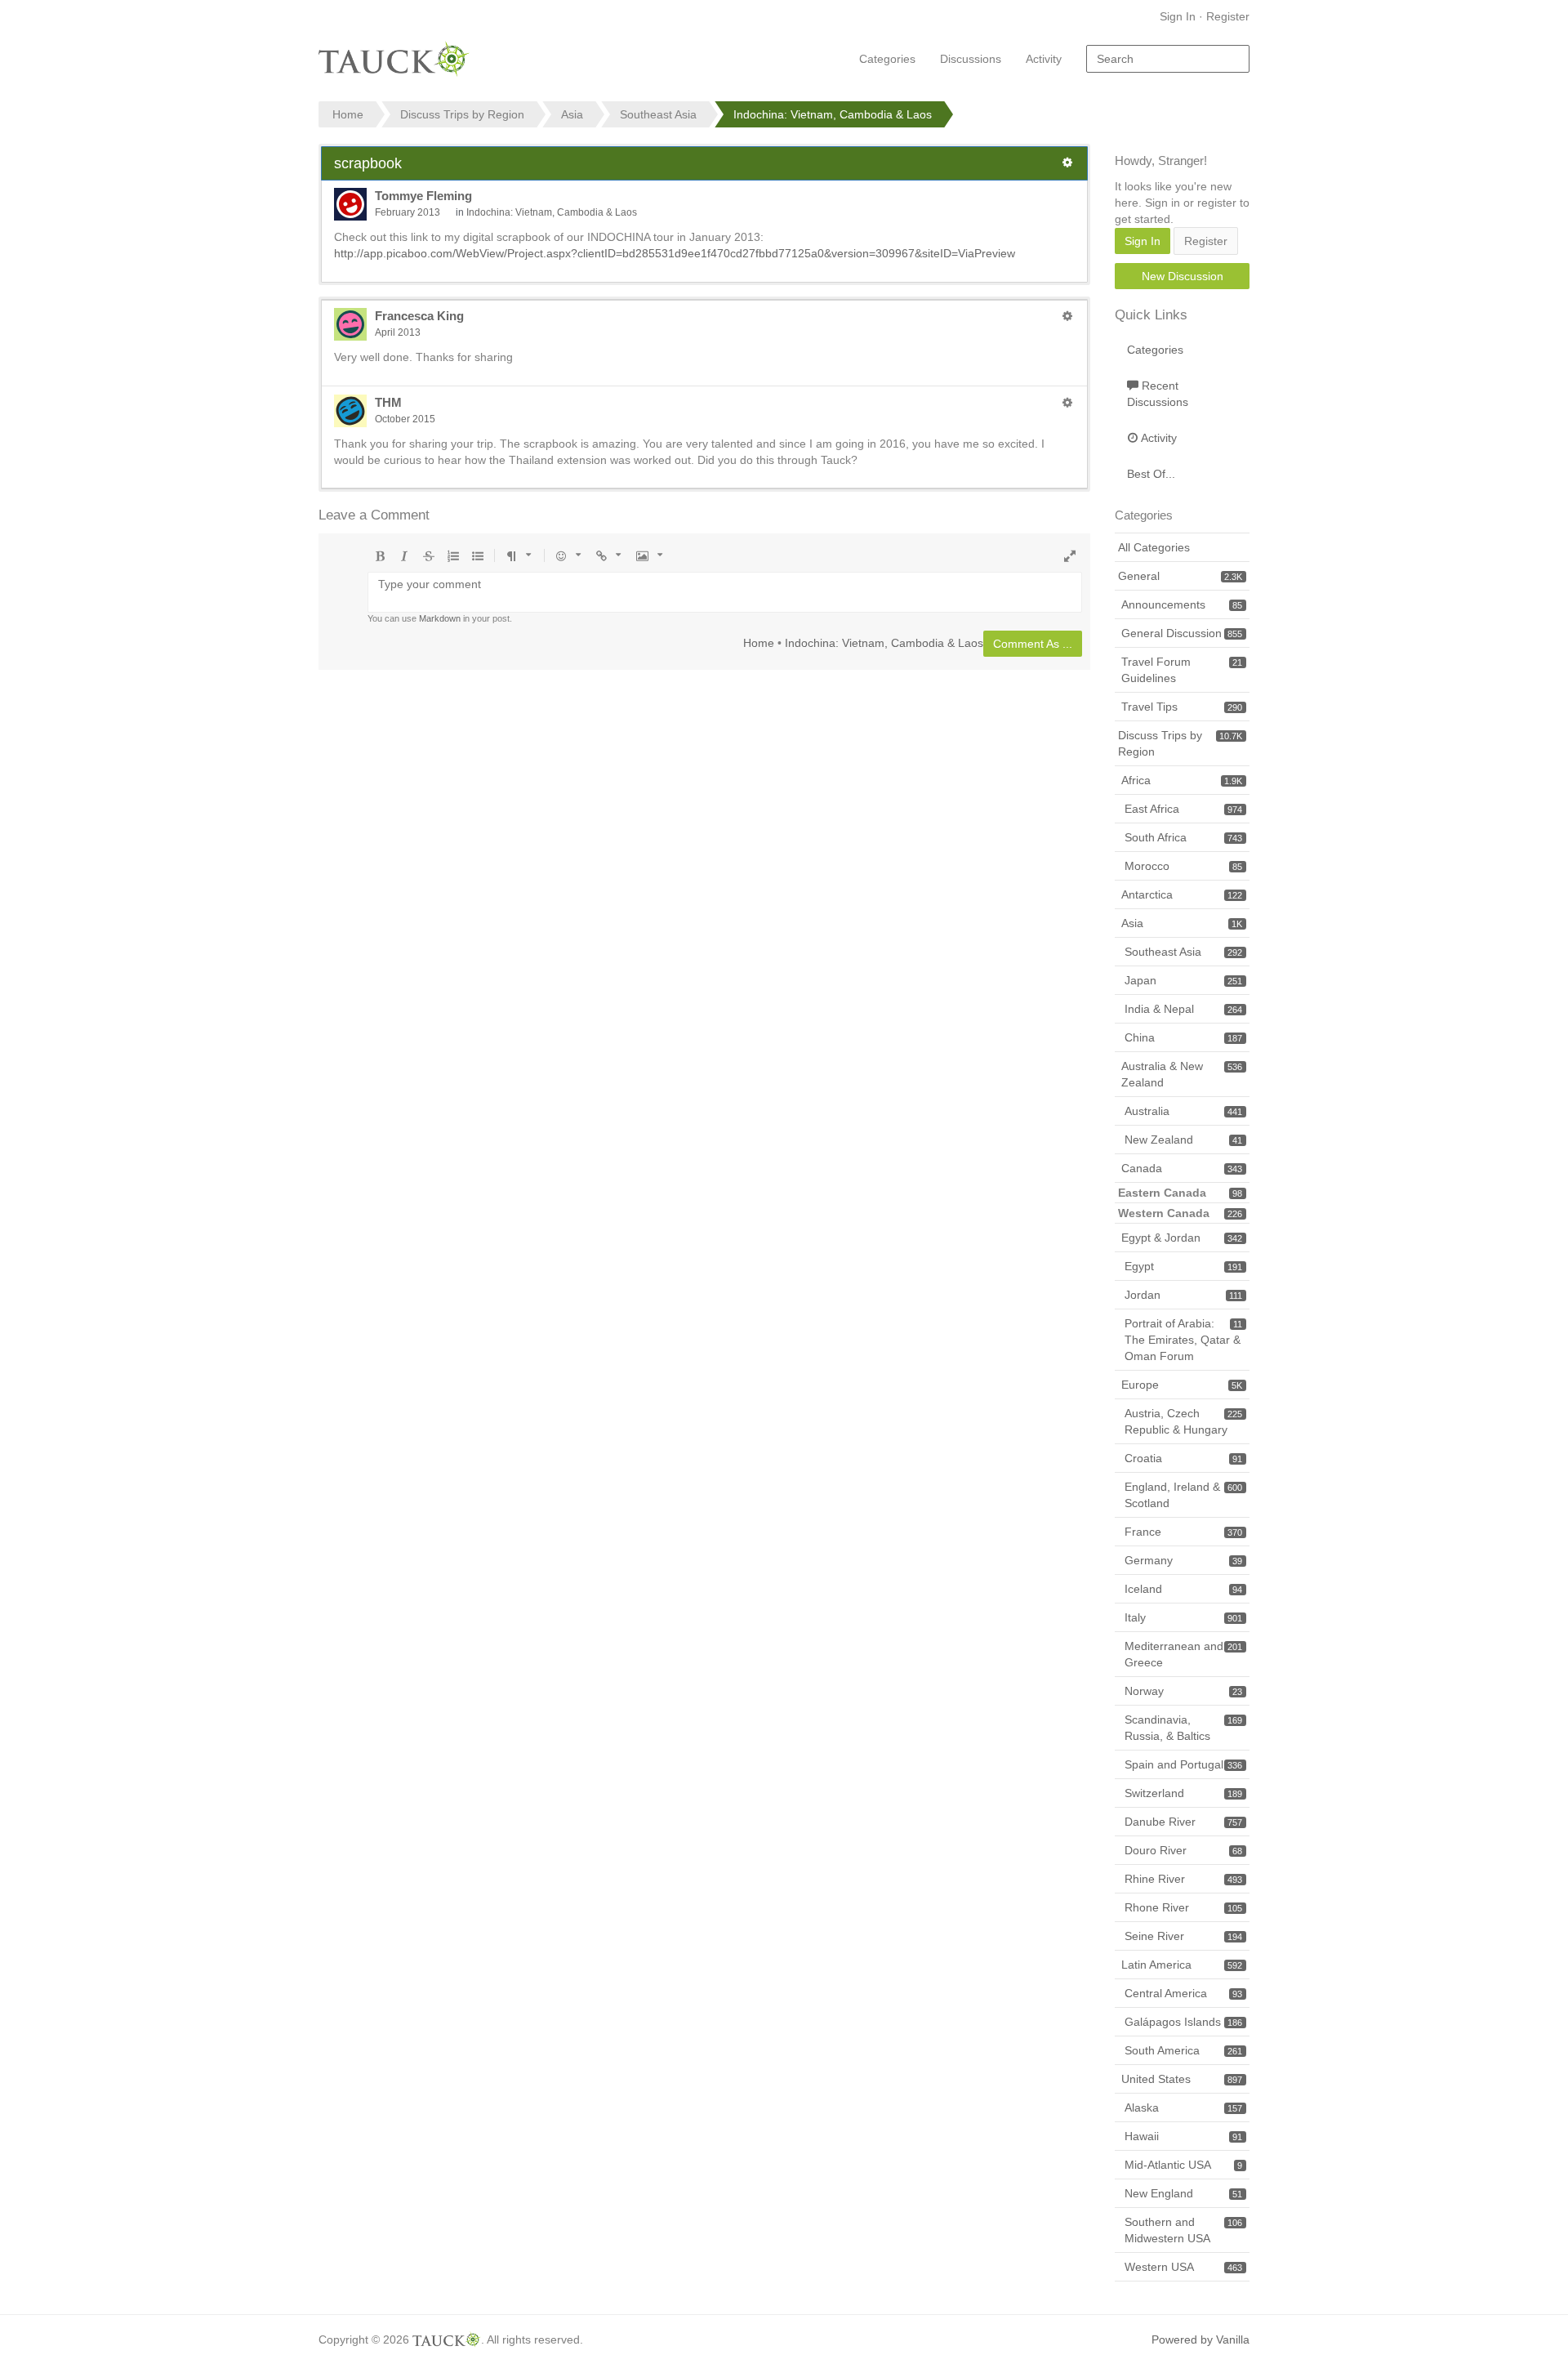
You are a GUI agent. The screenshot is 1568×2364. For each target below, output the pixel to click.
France (1183, 1532)
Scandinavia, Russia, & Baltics (1183, 1728)
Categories (887, 59)
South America (1183, 2050)
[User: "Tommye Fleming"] (350, 204)
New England (1183, 2193)
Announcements (1182, 604)
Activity (1044, 59)
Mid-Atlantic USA (1183, 2165)
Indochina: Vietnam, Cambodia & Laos (552, 212)
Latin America (1182, 1965)
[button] (1067, 163)
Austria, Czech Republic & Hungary (1183, 1421)
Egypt (1183, 1266)
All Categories (1154, 547)
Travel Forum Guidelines (1182, 670)
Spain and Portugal (1183, 1764)
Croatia (1183, 1458)
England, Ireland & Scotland (1183, 1495)
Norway (1183, 1691)
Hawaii (1183, 2136)
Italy (1183, 1617)
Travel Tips (1182, 707)
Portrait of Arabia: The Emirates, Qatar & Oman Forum (1183, 1340)
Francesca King (419, 316)
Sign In (1178, 16)
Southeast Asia (1183, 952)
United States (1182, 2079)
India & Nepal (1183, 1009)
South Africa (1183, 837)
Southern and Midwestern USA (1183, 2230)
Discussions (971, 59)
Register (1228, 16)
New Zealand (1183, 1140)
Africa (1182, 780)
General (1180, 576)
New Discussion (1183, 276)
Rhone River (1183, 1907)
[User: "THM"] (350, 411)
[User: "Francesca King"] (350, 324)
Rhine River (1183, 1879)
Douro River (1183, 1850)
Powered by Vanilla (1200, 2339)
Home (759, 642)
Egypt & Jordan (1182, 1238)
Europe (1182, 1385)
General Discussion (1182, 633)
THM (388, 402)
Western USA (1183, 2267)
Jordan (1183, 1295)
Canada (1182, 1168)
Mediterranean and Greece (1183, 1654)
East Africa (1183, 809)
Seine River (1183, 1936)
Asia (1182, 923)
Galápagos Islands (1183, 2022)
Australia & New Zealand (1182, 1074)
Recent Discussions (1158, 394)
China (1183, 1037)
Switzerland (1183, 1793)
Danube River (1183, 1822)
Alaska (1183, 2108)
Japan (1183, 980)
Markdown (440, 618)
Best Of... (1151, 474)
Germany (1183, 1560)
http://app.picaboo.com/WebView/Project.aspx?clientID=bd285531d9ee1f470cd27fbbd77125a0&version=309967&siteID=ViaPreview (675, 253)
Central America (1183, 1993)
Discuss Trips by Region (1180, 743)
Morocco (1183, 866)
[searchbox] (1168, 59)
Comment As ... (1033, 644)
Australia (1183, 1111)
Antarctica (1182, 894)
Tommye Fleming (423, 196)
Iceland (1183, 1589)
